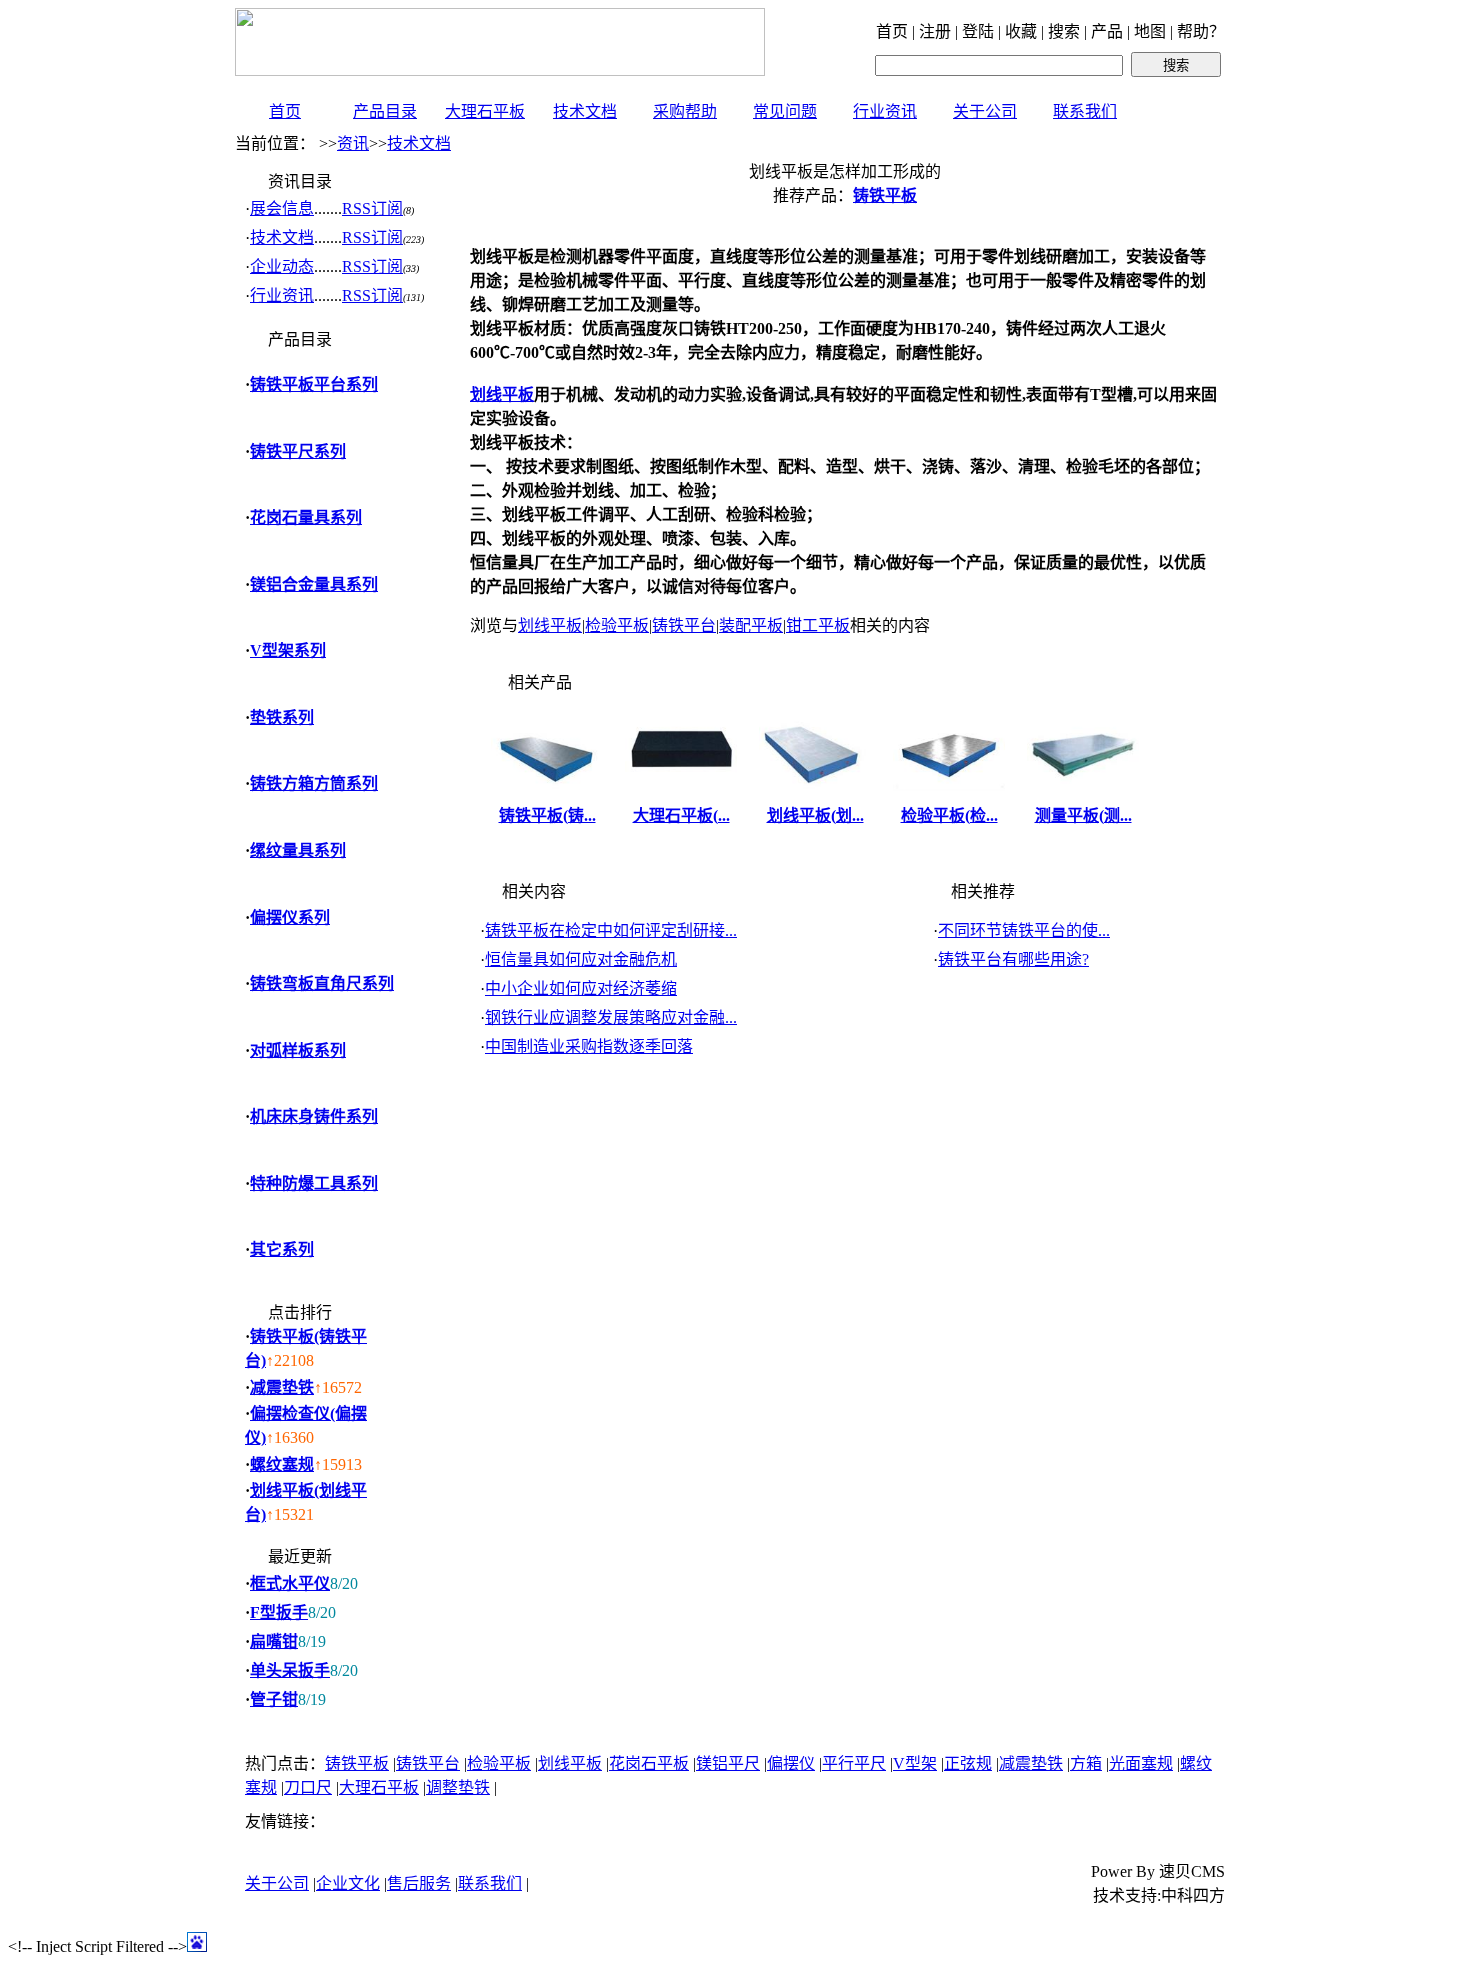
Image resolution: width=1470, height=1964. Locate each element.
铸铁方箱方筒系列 (314, 783)
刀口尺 (308, 1787)
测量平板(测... (1083, 815)
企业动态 (282, 266)
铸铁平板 (357, 1763)
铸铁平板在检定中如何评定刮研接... (611, 930)
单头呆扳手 (290, 1670)
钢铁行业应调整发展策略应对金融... (611, 1017)
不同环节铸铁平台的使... (1024, 930)
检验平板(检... (949, 815)
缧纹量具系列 (298, 850)
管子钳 (274, 1699)
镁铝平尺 (728, 1763)
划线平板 (550, 625)
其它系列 (282, 1249)
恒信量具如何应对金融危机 (581, 959)
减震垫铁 (282, 1387)
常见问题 (785, 111)
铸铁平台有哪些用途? (1013, 959)
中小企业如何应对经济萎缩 (581, 988)
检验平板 (617, 625)
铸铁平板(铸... (547, 815)
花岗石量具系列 (306, 517)
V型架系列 (288, 650)
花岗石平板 (649, 1763)
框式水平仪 (290, 1583)
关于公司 (985, 111)
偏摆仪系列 (290, 917)
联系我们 (1085, 111)
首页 (285, 111)
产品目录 (385, 111)
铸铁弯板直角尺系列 (322, 983)
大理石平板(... (681, 815)
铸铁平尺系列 (298, 451)
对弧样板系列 (298, 1050)
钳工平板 (818, 625)
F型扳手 (279, 1612)
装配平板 (751, 625)
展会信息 (282, 208)
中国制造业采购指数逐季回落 (589, 1046)
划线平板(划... (815, 815)
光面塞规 (1141, 1763)
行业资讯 (885, 111)
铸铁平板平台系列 (314, 384)
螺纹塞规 (282, 1464)
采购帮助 (685, 111)
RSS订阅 (372, 208)
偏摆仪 (791, 1763)
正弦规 (968, 1763)
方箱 (1086, 1763)
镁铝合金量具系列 (314, 584)
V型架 (915, 1763)
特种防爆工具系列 (314, 1183)
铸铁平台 (684, 625)
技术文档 (585, 111)
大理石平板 (485, 111)
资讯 (353, 143)
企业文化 (348, 1883)
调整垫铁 (458, 1787)
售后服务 (419, 1883)
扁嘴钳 (274, 1641)
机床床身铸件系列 (314, 1116)
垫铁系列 (282, 717)
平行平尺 (854, 1763)
